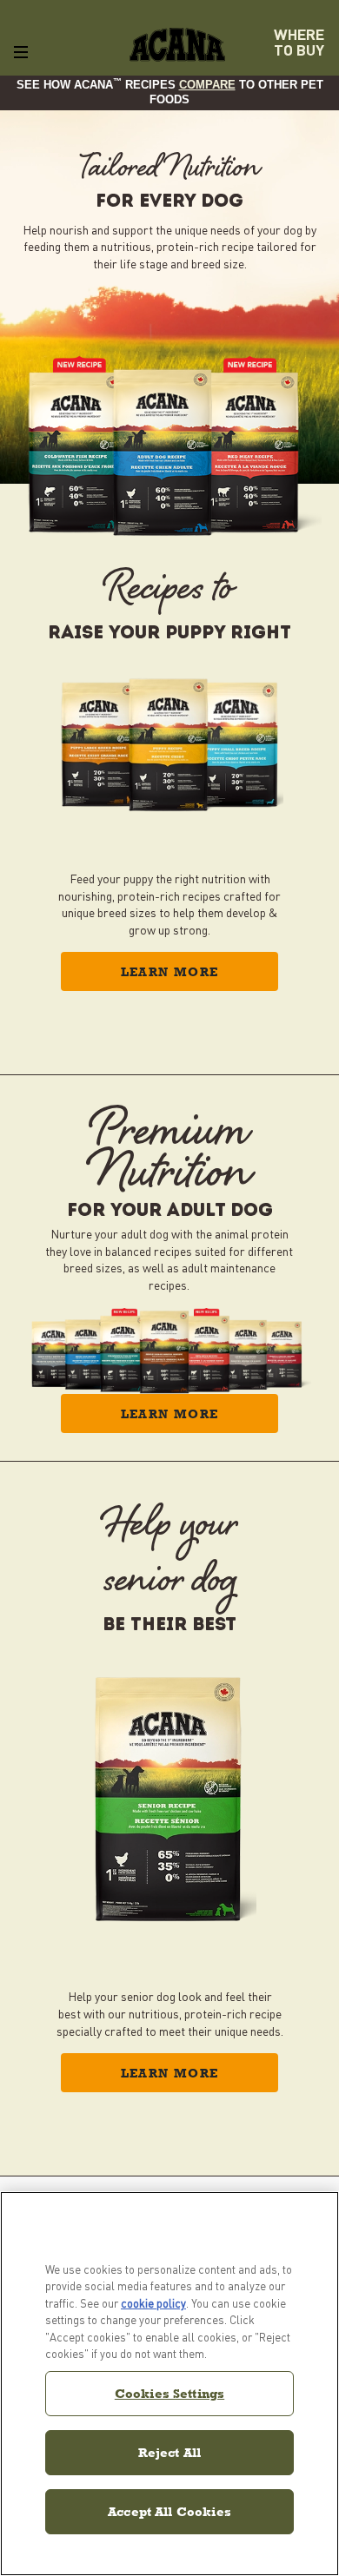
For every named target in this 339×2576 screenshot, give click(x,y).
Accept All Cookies (169, 2511)
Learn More (170, 972)
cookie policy (153, 2303)
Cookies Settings (169, 2393)
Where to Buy (299, 42)
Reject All (170, 2452)
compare (207, 85)
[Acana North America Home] (177, 45)
